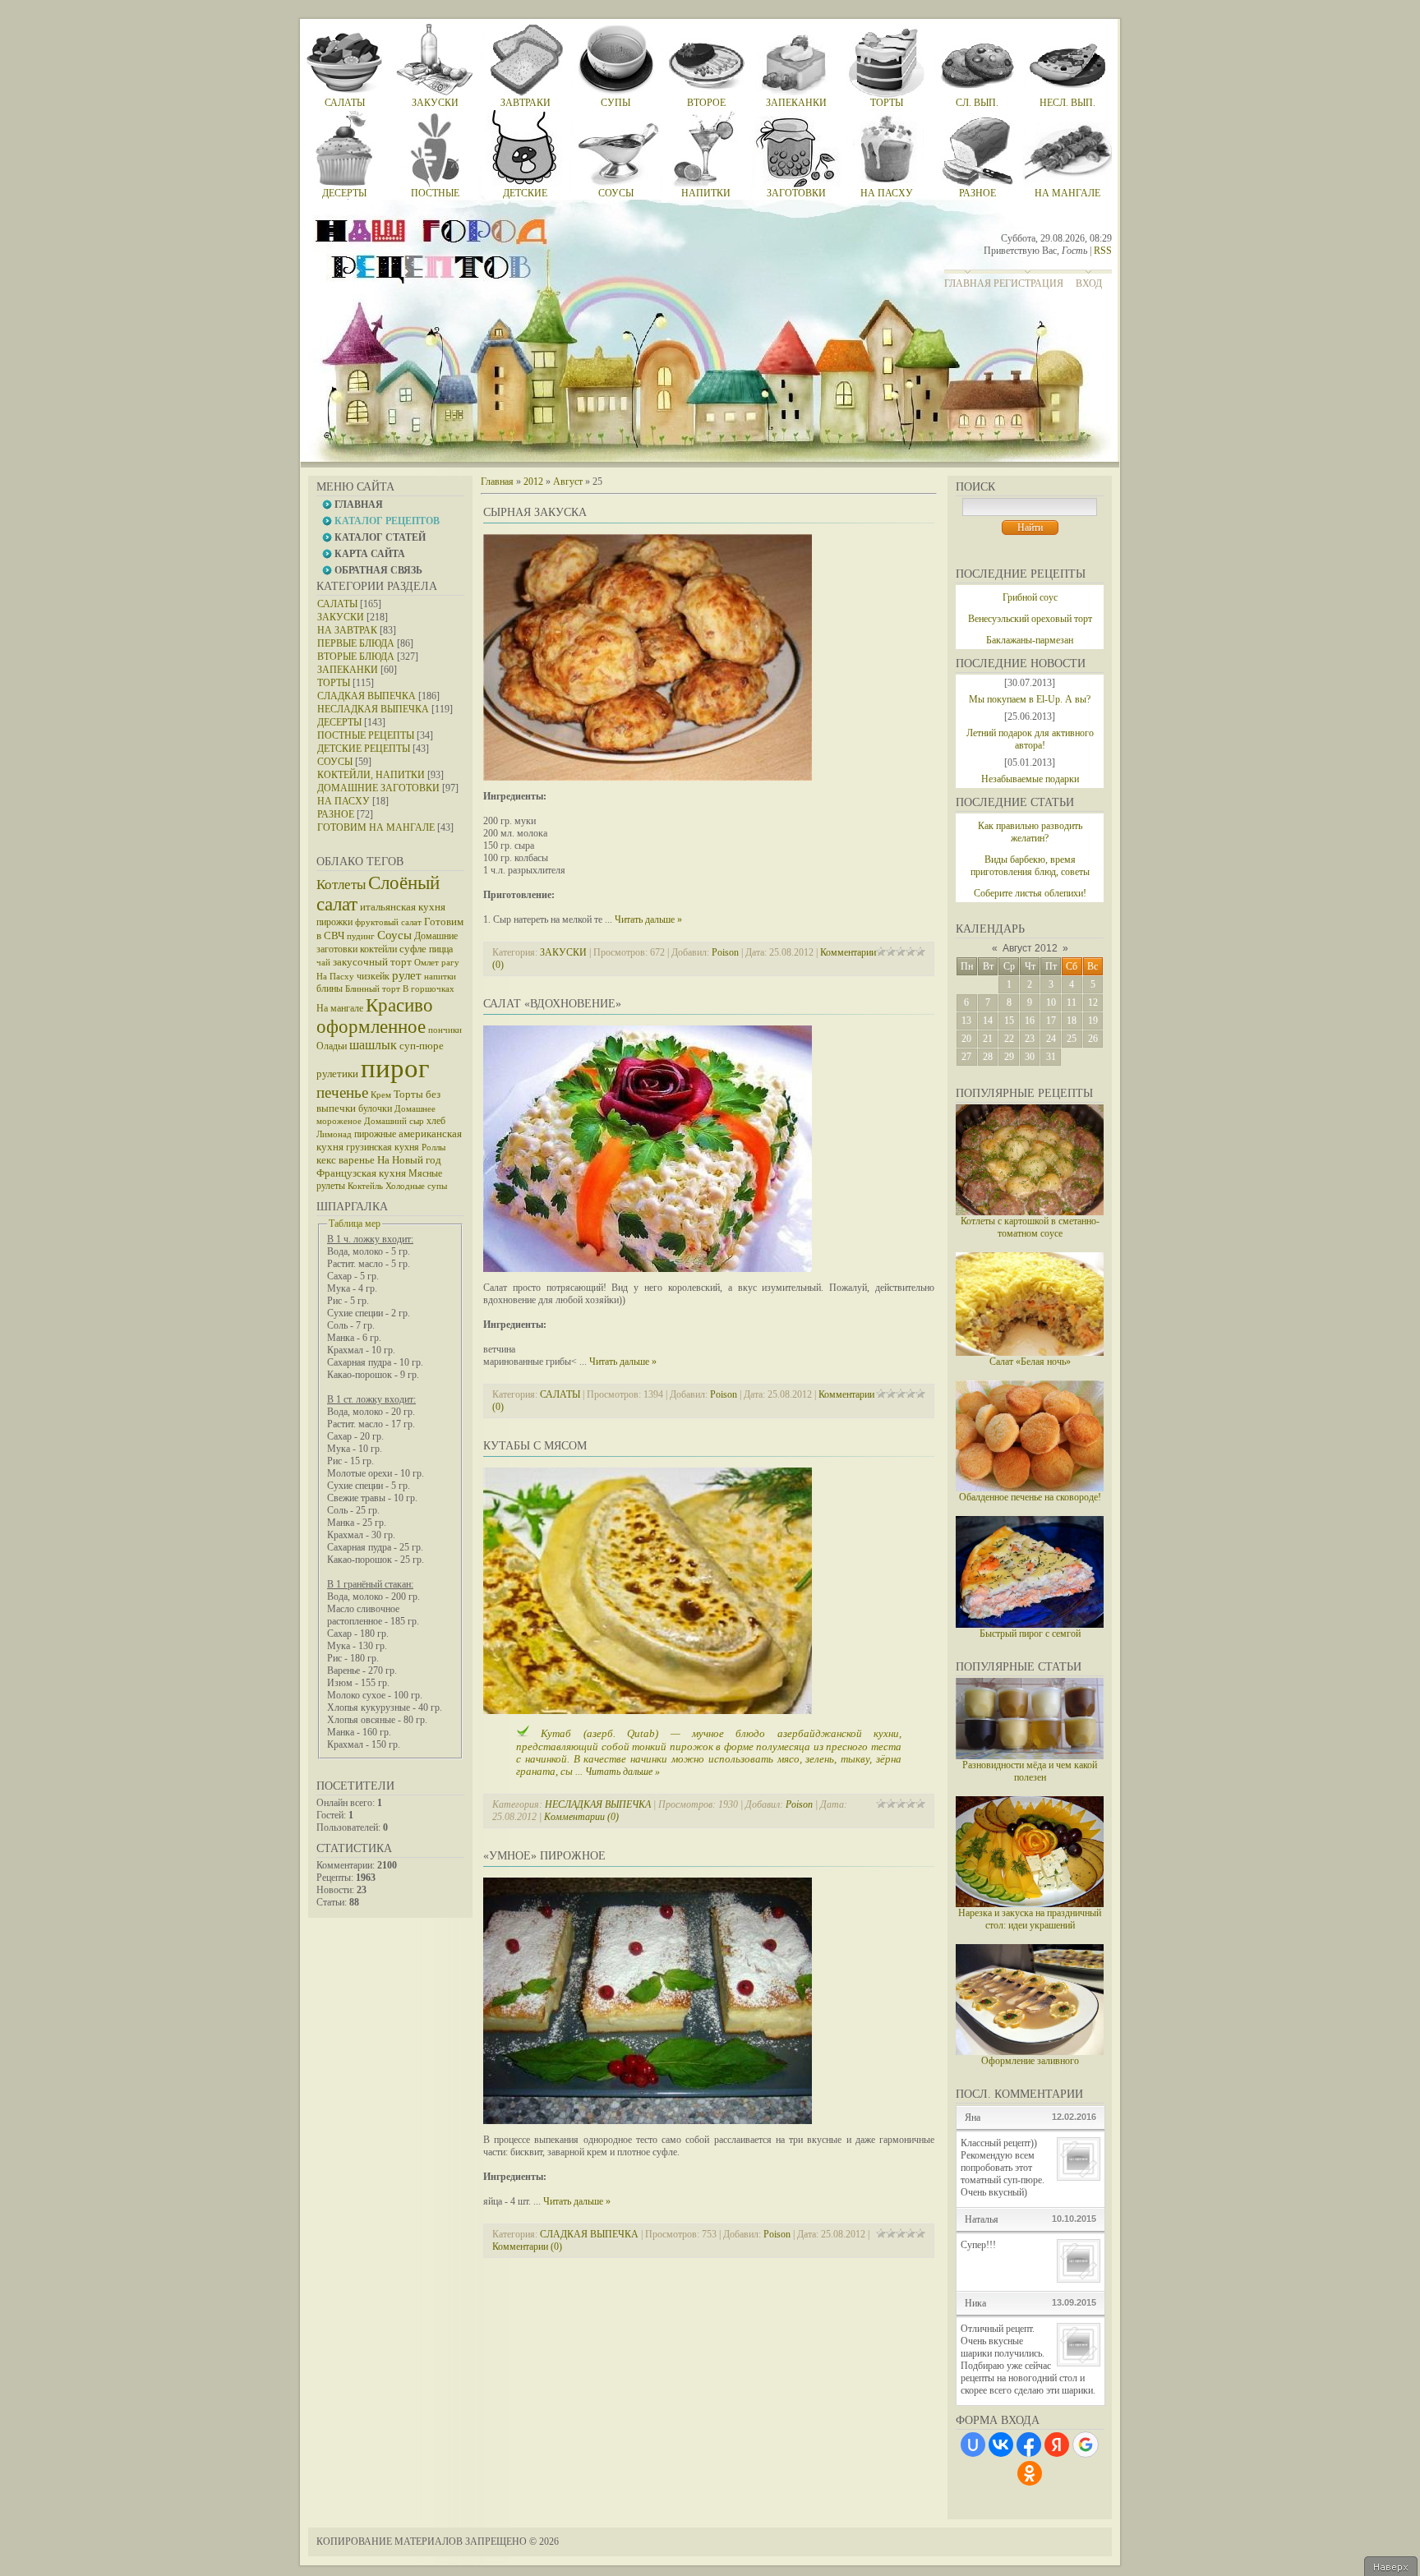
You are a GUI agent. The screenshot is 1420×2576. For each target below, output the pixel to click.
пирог (395, 1068)
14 (988, 1021)
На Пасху (335, 977)
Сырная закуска (535, 512)
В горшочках (429, 989)
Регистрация (1028, 283)
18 (1072, 1021)
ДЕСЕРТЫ (339, 722)
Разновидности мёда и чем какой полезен (1030, 1771)
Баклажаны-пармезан (1030, 640)
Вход (1089, 283)
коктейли (378, 949)
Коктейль (365, 1186)
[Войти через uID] (973, 2445)
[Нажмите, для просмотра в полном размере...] (648, 777)
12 (1093, 1002)
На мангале (340, 1008)
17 (1051, 1021)
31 (1051, 1057)
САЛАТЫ (337, 604)
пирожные (375, 1134)
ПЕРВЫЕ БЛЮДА (356, 643)
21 (988, 1039)
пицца (441, 949)
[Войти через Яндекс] (1057, 2445)
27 (966, 1057)
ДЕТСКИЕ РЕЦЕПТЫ (364, 749)
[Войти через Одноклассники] (1030, 2473)
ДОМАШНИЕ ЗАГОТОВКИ (378, 788)
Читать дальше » (648, 919)
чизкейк (373, 976)
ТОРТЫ (334, 683)
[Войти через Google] (1086, 2445)
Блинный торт (373, 989)
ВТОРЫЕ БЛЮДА (356, 657)
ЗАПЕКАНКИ (348, 670)
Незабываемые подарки (1030, 779)
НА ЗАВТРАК (347, 630)
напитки (440, 977)
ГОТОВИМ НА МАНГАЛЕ (376, 827)
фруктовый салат (388, 922)
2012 (533, 482)
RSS (1103, 251)
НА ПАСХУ (343, 801)
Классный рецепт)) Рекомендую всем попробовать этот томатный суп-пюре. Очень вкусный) (1003, 2168)
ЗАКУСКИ (341, 617)
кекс (326, 1160)
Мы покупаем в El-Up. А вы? (1030, 699)
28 (988, 1057)
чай (323, 963)
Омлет (426, 963)
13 (966, 1021)
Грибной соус (1030, 597)
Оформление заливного (1030, 2061)
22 (1009, 1039)
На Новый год (409, 1160)
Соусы (394, 935)
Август (568, 482)
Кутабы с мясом (535, 1446)
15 (1009, 1021)
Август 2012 (1030, 948)
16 (1030, 1021)
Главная (968, 283)
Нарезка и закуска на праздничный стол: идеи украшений (1030, 1919)
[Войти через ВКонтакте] (1001, 2445)
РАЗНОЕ (336, 814)
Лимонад (334, 1134)
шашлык (373, 1045)
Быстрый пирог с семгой (1030, 1634)
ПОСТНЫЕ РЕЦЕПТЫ (366, 735)
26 (1093, 1039)
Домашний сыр (394, 1121)
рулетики (337, 1074)
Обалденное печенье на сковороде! (1030, 1497)
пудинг (361, 936)
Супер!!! (978, 2245)
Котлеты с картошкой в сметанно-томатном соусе (1030, 1227)
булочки (375, 1108)
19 (1093, 1021)
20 (966, 1039)
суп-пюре (422, 1046)
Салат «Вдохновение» (552, 1004)
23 (1030, 1039)
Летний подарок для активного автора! (1030, 739)
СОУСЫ (335, 762)
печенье (342, 1092)
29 (1009, 1057)
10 (1051, 1002)
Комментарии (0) (581, 1817)
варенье (357, 1160)
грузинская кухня (383, 1147)
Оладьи (332, 1046)
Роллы (433, 1147)
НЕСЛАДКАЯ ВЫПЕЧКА (373, 709)
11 (1072, 1002)
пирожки (334, 922)
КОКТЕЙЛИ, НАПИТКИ (371, 775)
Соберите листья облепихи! (1030, 893)
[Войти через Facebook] (1029, 2445)
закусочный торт (372, 962)
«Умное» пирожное (544, 1856)
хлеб (436, 1121)
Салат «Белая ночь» (1030, 1362)
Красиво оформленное (375, 1016)
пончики (445, 1030)
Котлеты (341, 885)
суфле (413, 949)
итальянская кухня (403, 907)
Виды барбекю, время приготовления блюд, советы (1030, 866)
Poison (725, 952)
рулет (407, 975)
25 (1072, 1039)
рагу (450, 963)
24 (1051, 1039)
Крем (381, 1095)
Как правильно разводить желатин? (1030, 832)
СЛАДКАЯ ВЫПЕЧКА (367, 696)
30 (1030, 1057)
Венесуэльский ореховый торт (1030, 619)
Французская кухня (361, 1173)
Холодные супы (416, 1186)
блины (330, 988)
